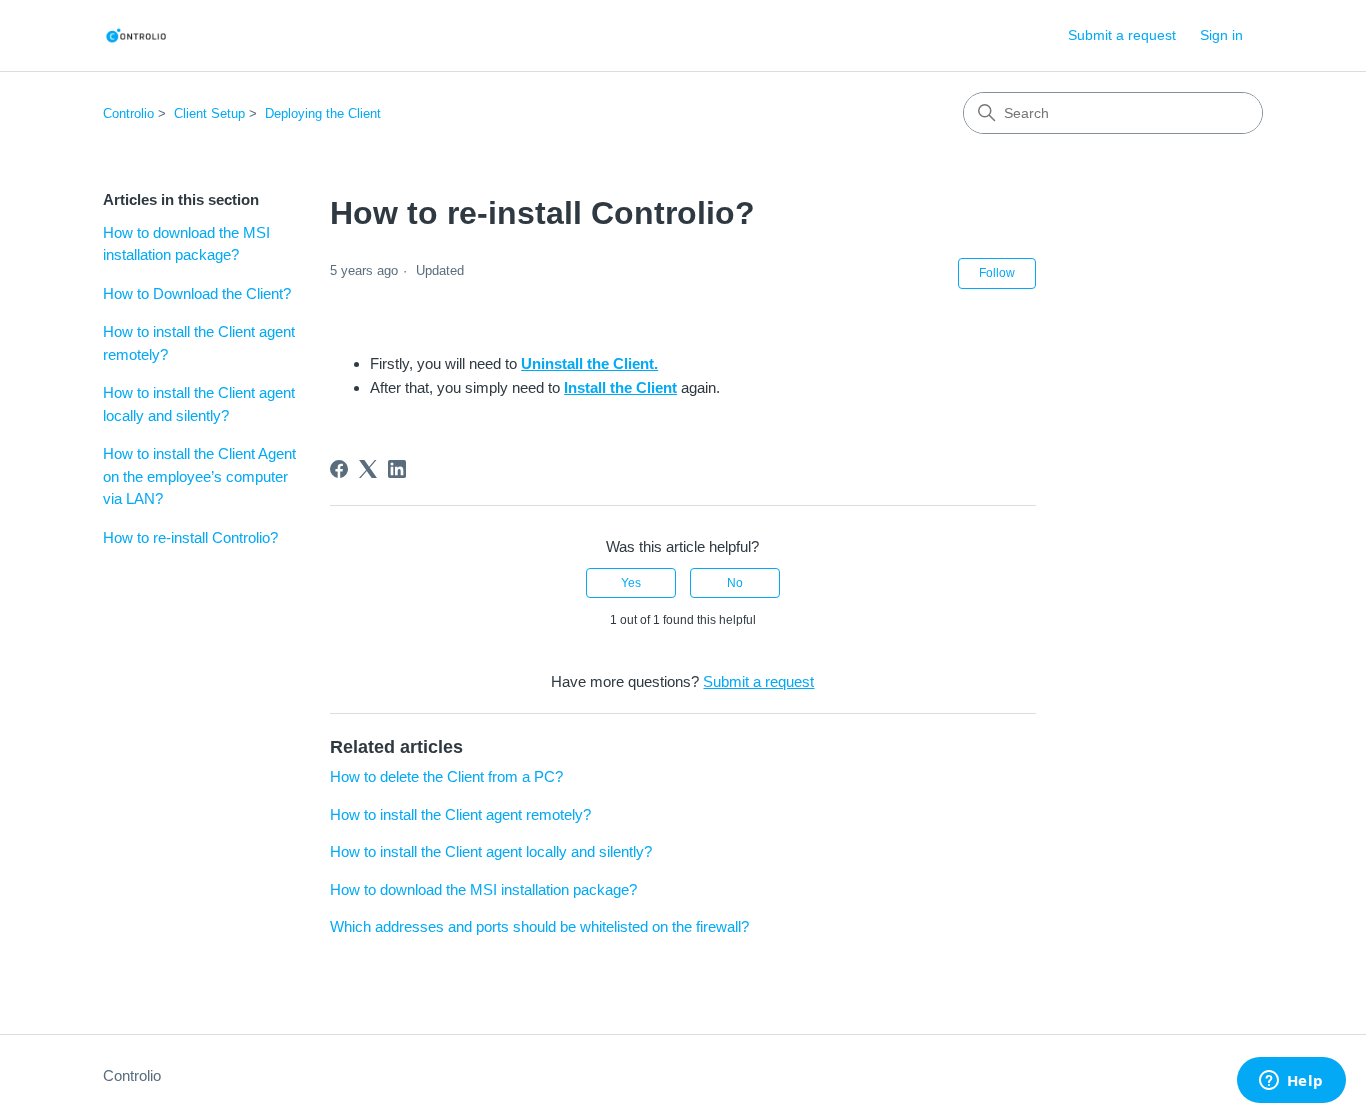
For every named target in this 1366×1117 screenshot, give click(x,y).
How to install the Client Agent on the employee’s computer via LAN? (199, 476)
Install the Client (620, 387)
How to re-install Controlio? (190, 537)
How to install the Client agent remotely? (199, 343)
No (735, 583)
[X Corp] (368, 469)
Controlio (128, 113)
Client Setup (209, 113)
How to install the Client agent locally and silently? (199, 404)
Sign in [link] (1221, 35)
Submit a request (1122, 35)
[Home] (136, 35)
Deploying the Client (323, 113)
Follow (997, 273)
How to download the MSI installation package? (186, 244)
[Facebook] (339, 469)
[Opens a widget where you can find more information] (1291, 1082)
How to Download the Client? (197, 293)
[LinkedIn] (397, 469)
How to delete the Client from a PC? (446, 776)
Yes (631, 583)
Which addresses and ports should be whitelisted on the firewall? (539, 926)
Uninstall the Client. (589, 363)
